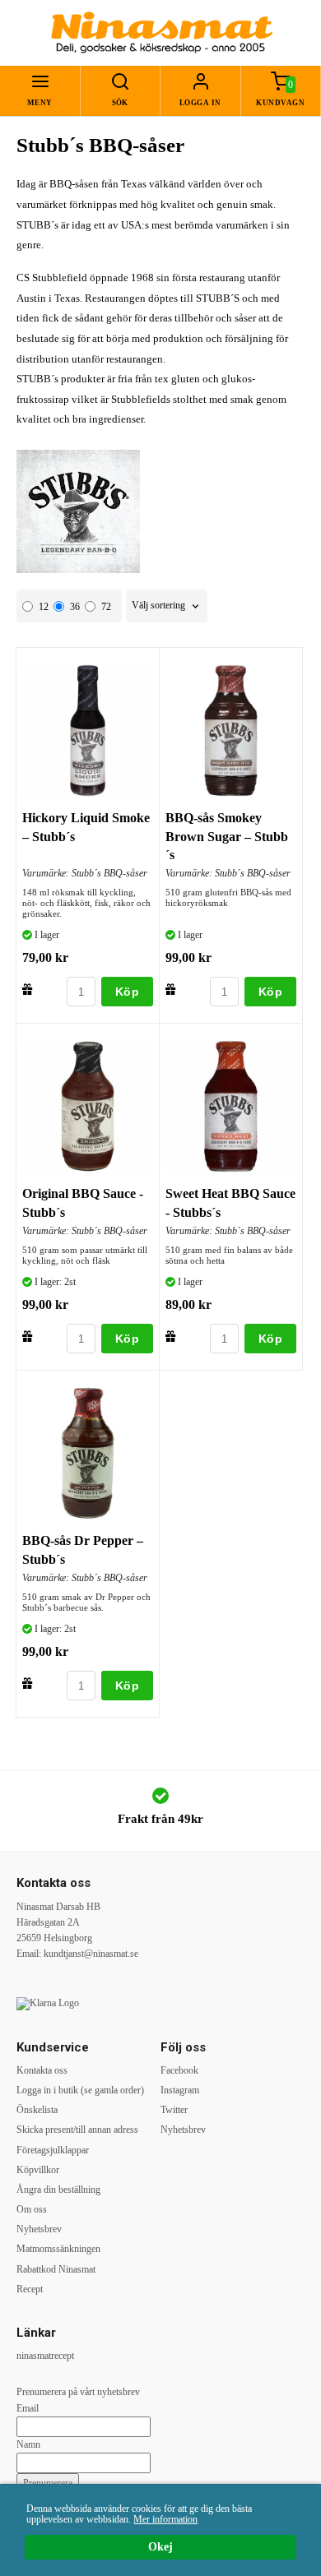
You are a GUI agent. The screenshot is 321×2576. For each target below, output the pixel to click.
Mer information (165, 2519)
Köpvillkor (38, 2170)
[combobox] (167, 606)
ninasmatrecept (45, 2356)
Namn (28, 2444)
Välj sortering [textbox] (158, 606)
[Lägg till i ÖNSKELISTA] (28, 989)
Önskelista (37, 2110)
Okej (160, 2547)
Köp (127, 992)
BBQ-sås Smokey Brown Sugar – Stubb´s (227, 836)
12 (44, 607)
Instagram (180, 2090)
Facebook (179, 2070)
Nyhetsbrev (39, 2229)
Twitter (174, 2110)
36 (75, 607)
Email (28, 2408)
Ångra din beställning (58, 2190)
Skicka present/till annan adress (77, 2130)
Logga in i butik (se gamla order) (80, 2090)
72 (106, 607)
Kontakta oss (42, 2070)
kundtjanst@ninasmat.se (91, 1954)
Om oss (32, 2209)
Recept (30, 2289)
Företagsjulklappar (53, 2150)
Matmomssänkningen (58, 2249)
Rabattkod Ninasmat (56, 2269)
